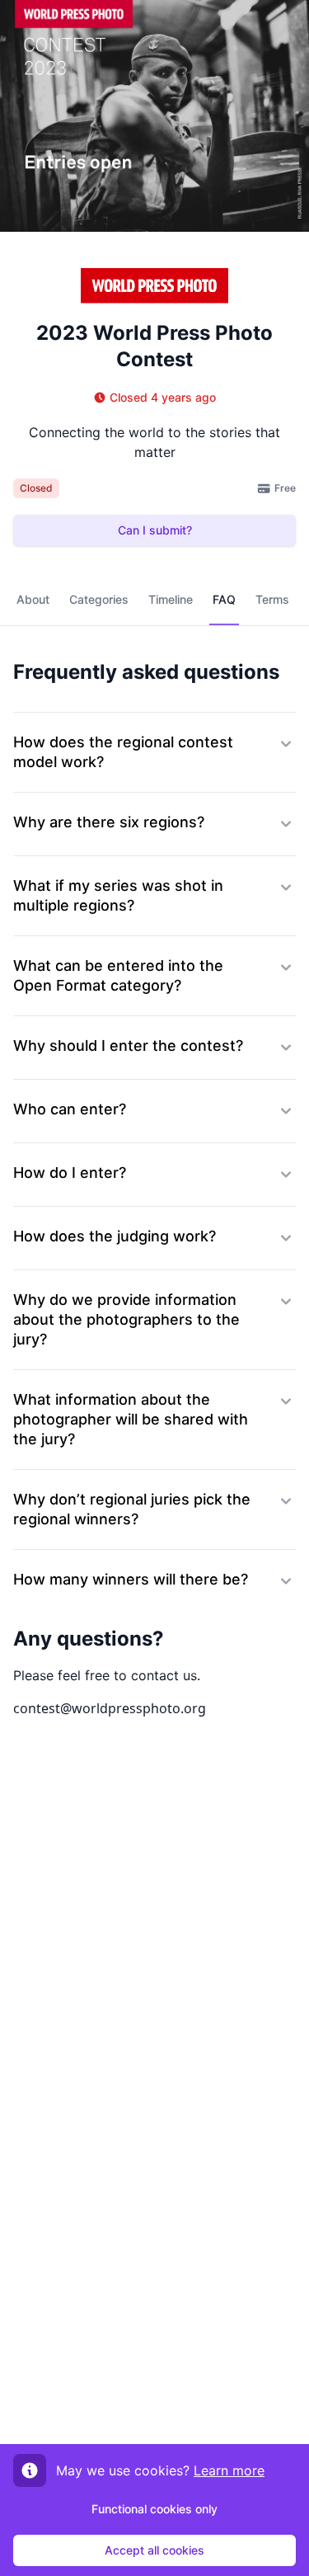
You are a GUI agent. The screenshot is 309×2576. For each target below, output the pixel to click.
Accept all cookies (154, 2550)
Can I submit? (155, 530)
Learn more (229, 2470)
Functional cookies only (154, 2509)
